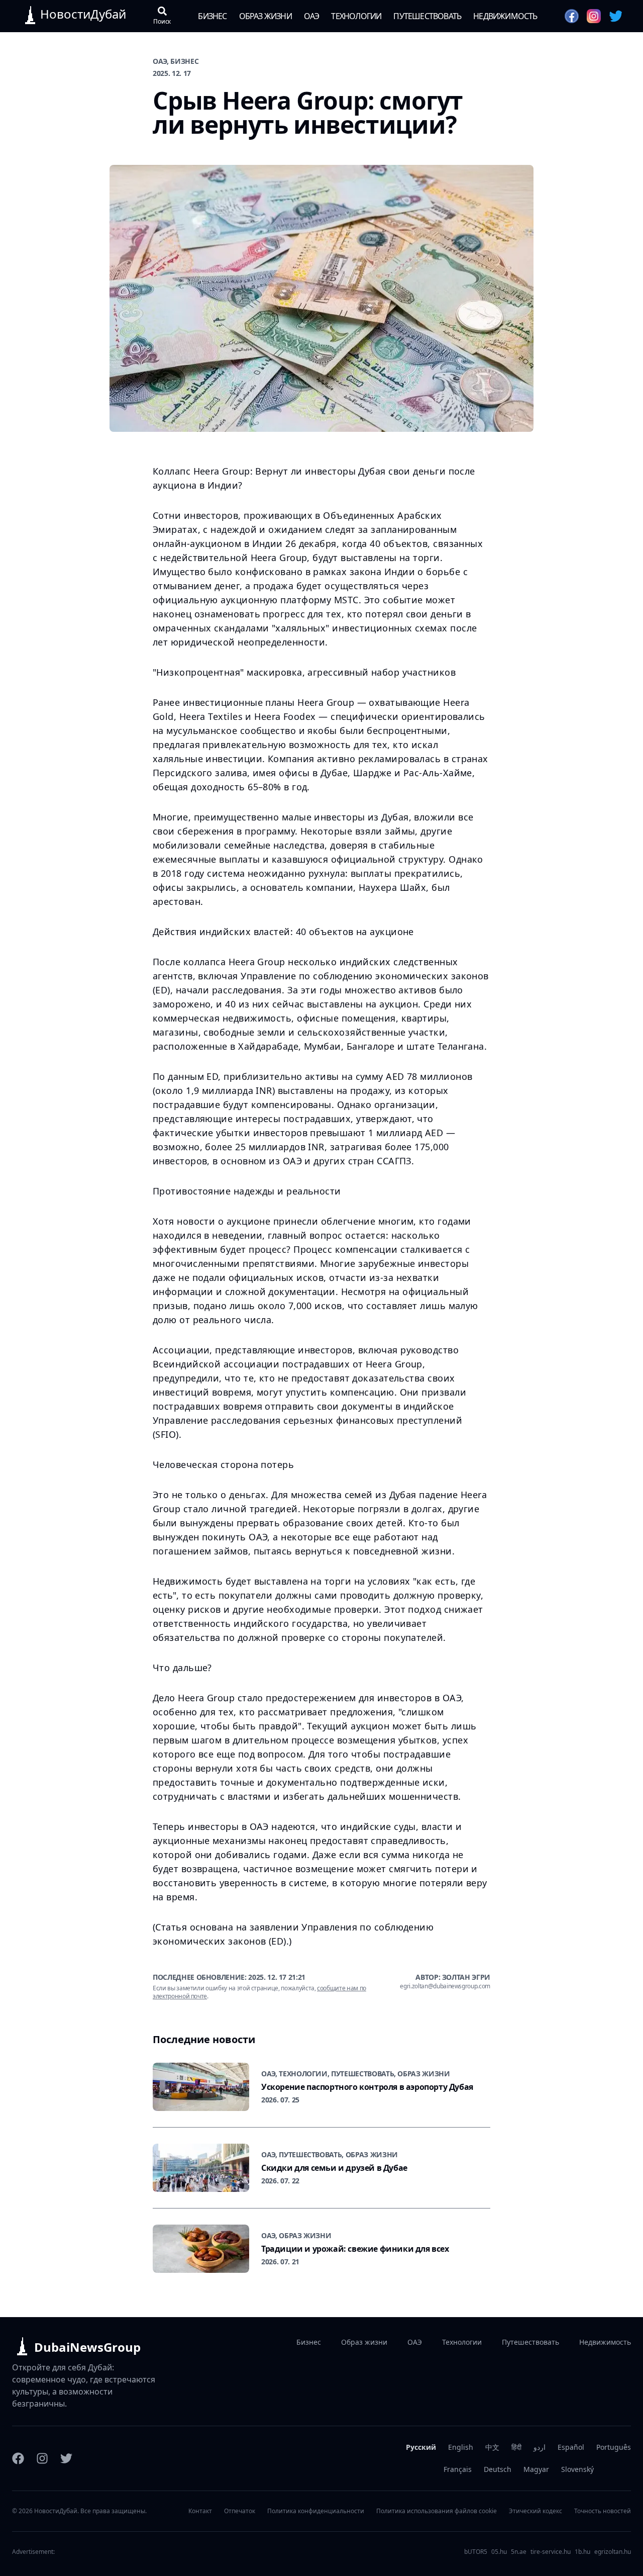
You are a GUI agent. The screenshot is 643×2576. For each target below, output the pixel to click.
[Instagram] (42, 2458)
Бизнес (212, 16)
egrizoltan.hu (613, 2552)
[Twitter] (66, 2458)
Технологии (356, 16)
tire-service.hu (551, 2552)
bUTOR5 (476, 2552)
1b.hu (582, 2552)
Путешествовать (427, 16)
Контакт (200, 2511)
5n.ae (519, 2552)
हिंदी (516, 2447)
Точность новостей (603, 2511)
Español (571, 2447)
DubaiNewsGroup (87, 2347)
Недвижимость (505, 16)
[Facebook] (18, 2458)
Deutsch (498, 2469)
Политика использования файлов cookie (437, 2511)
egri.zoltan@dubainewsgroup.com (445, 1986)
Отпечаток (240, 2511)
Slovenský (577, 2469)
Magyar (536, 2469)
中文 (492, 2447)
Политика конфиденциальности (316, 2511)
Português (614, 2447)
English (461, 2447)
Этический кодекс (535, 2511)
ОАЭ (312, 16)
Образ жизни (265, 16)
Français (458, 2469)
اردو (540, 2447)
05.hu (499, 2552)
